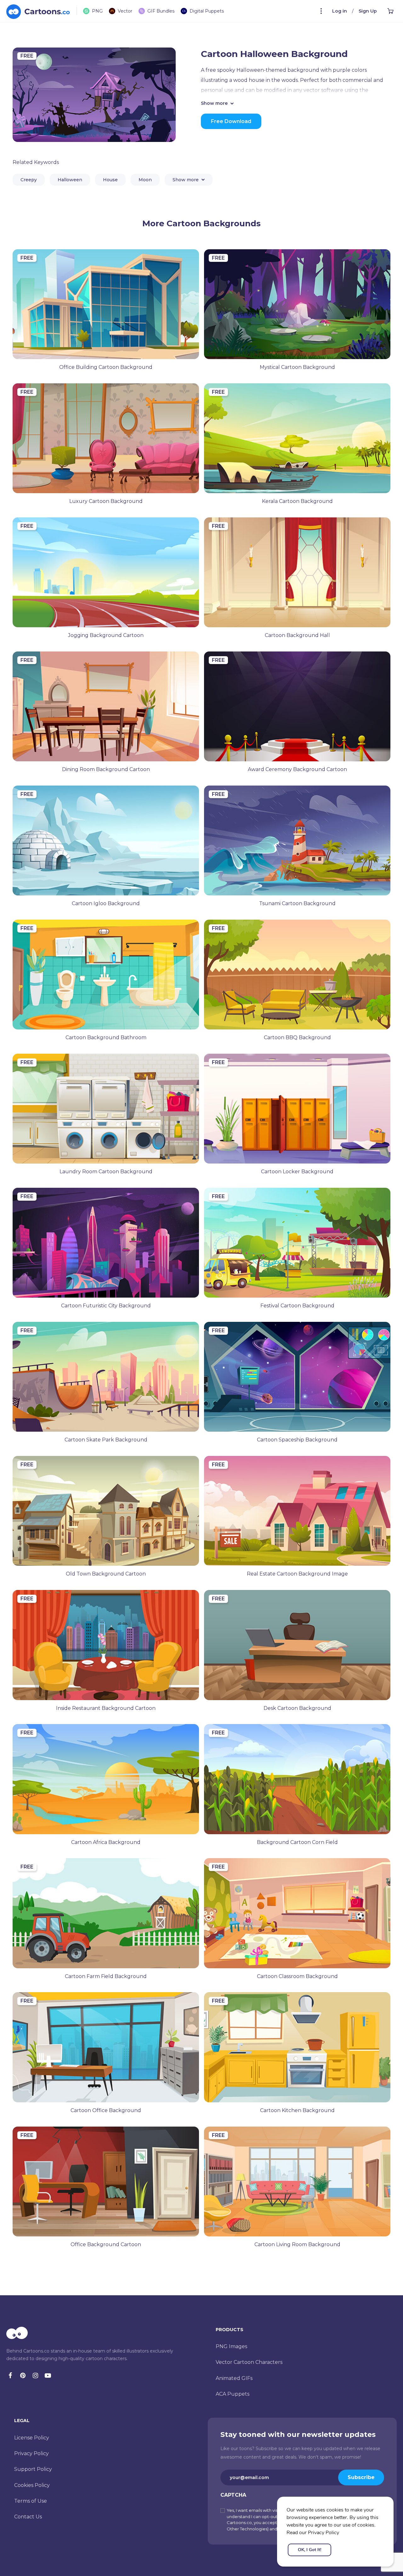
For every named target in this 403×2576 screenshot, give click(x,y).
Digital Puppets (207, 11)
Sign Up (368, 11)
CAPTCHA (233, 2495)
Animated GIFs (234, 2378)
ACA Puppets (233, 2394)
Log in (340, 11)
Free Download (231, 121)
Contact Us (28, 2517)
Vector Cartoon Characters (249, 2362)
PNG (97, 11)
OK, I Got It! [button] (309, 2550)
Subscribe (361, 2477)
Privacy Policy (31, 2453)
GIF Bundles (161, 11)
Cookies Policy (32, 2485)
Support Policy (33, 2469)
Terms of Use (31, 2501)
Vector (125, 11)
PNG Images (231, 2346)
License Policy (32, 2438)
